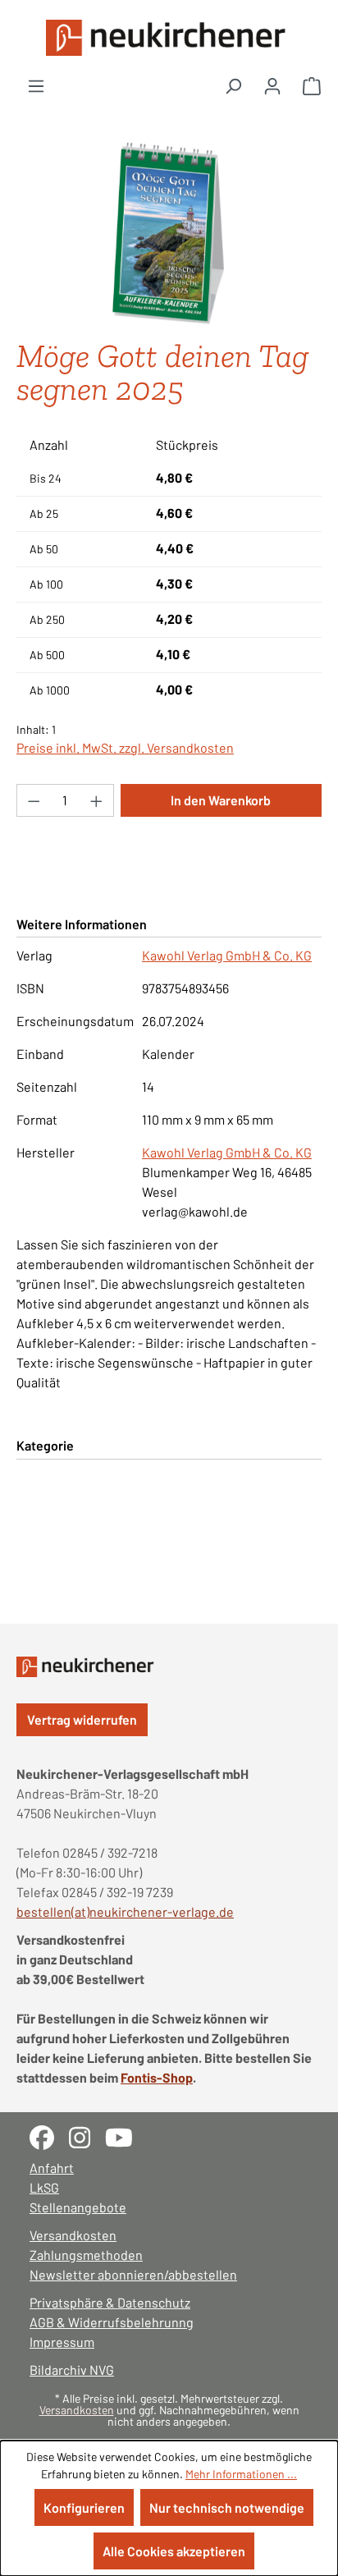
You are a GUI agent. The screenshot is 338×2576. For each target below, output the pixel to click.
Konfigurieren (84, 2507)
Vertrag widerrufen (82, 1719)
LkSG (44, 2187)
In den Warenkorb (221, 800)
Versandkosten (73, 2235)
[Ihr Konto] (272, 85)
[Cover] (169, 234)
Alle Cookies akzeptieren (174, 2551)
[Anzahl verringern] (34, 800)
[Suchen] (233, 85)
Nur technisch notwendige (227, 2507)
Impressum (62, 2342)
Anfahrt (52, 2168)
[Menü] (36, 85)
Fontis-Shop (157, 2077)
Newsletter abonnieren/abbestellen (133, 2274)
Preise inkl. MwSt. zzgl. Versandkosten (125, 747)
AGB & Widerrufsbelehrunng (112, 2322)
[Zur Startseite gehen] (169, 38)
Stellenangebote (78, 2207)
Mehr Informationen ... (241, 2474)
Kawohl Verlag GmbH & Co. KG (227, 955)
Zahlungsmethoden (86, 2255)
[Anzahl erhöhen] (97, 800)
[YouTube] (125, 2136)
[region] (169, 234)
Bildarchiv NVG (72, 2370)
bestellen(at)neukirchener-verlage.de (125, 1911)
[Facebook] (49, 2136)
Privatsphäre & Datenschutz (110, 2302)
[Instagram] (87, 2136)
